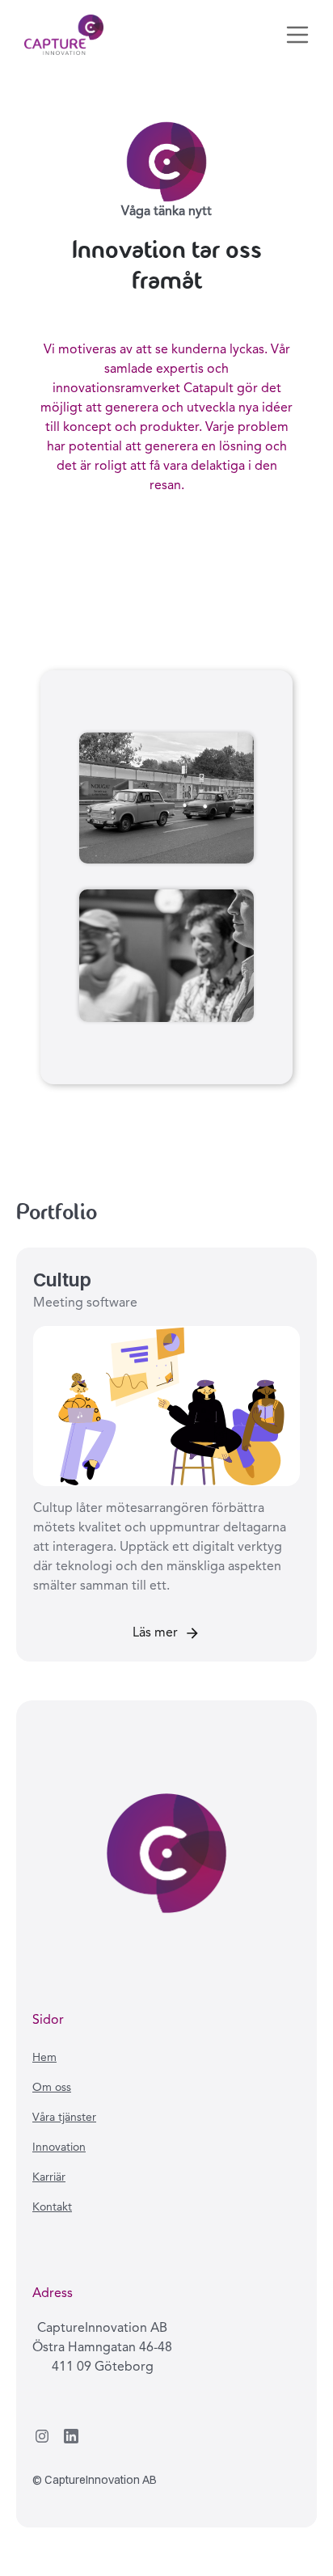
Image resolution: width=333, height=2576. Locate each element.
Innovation (59, 2147)
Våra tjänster (64, 2118)
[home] (60, 35)
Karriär (49, 2177)
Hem (44, 2058)
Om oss (52, 2088)
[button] (297, 35)
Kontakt (52, 2207)
